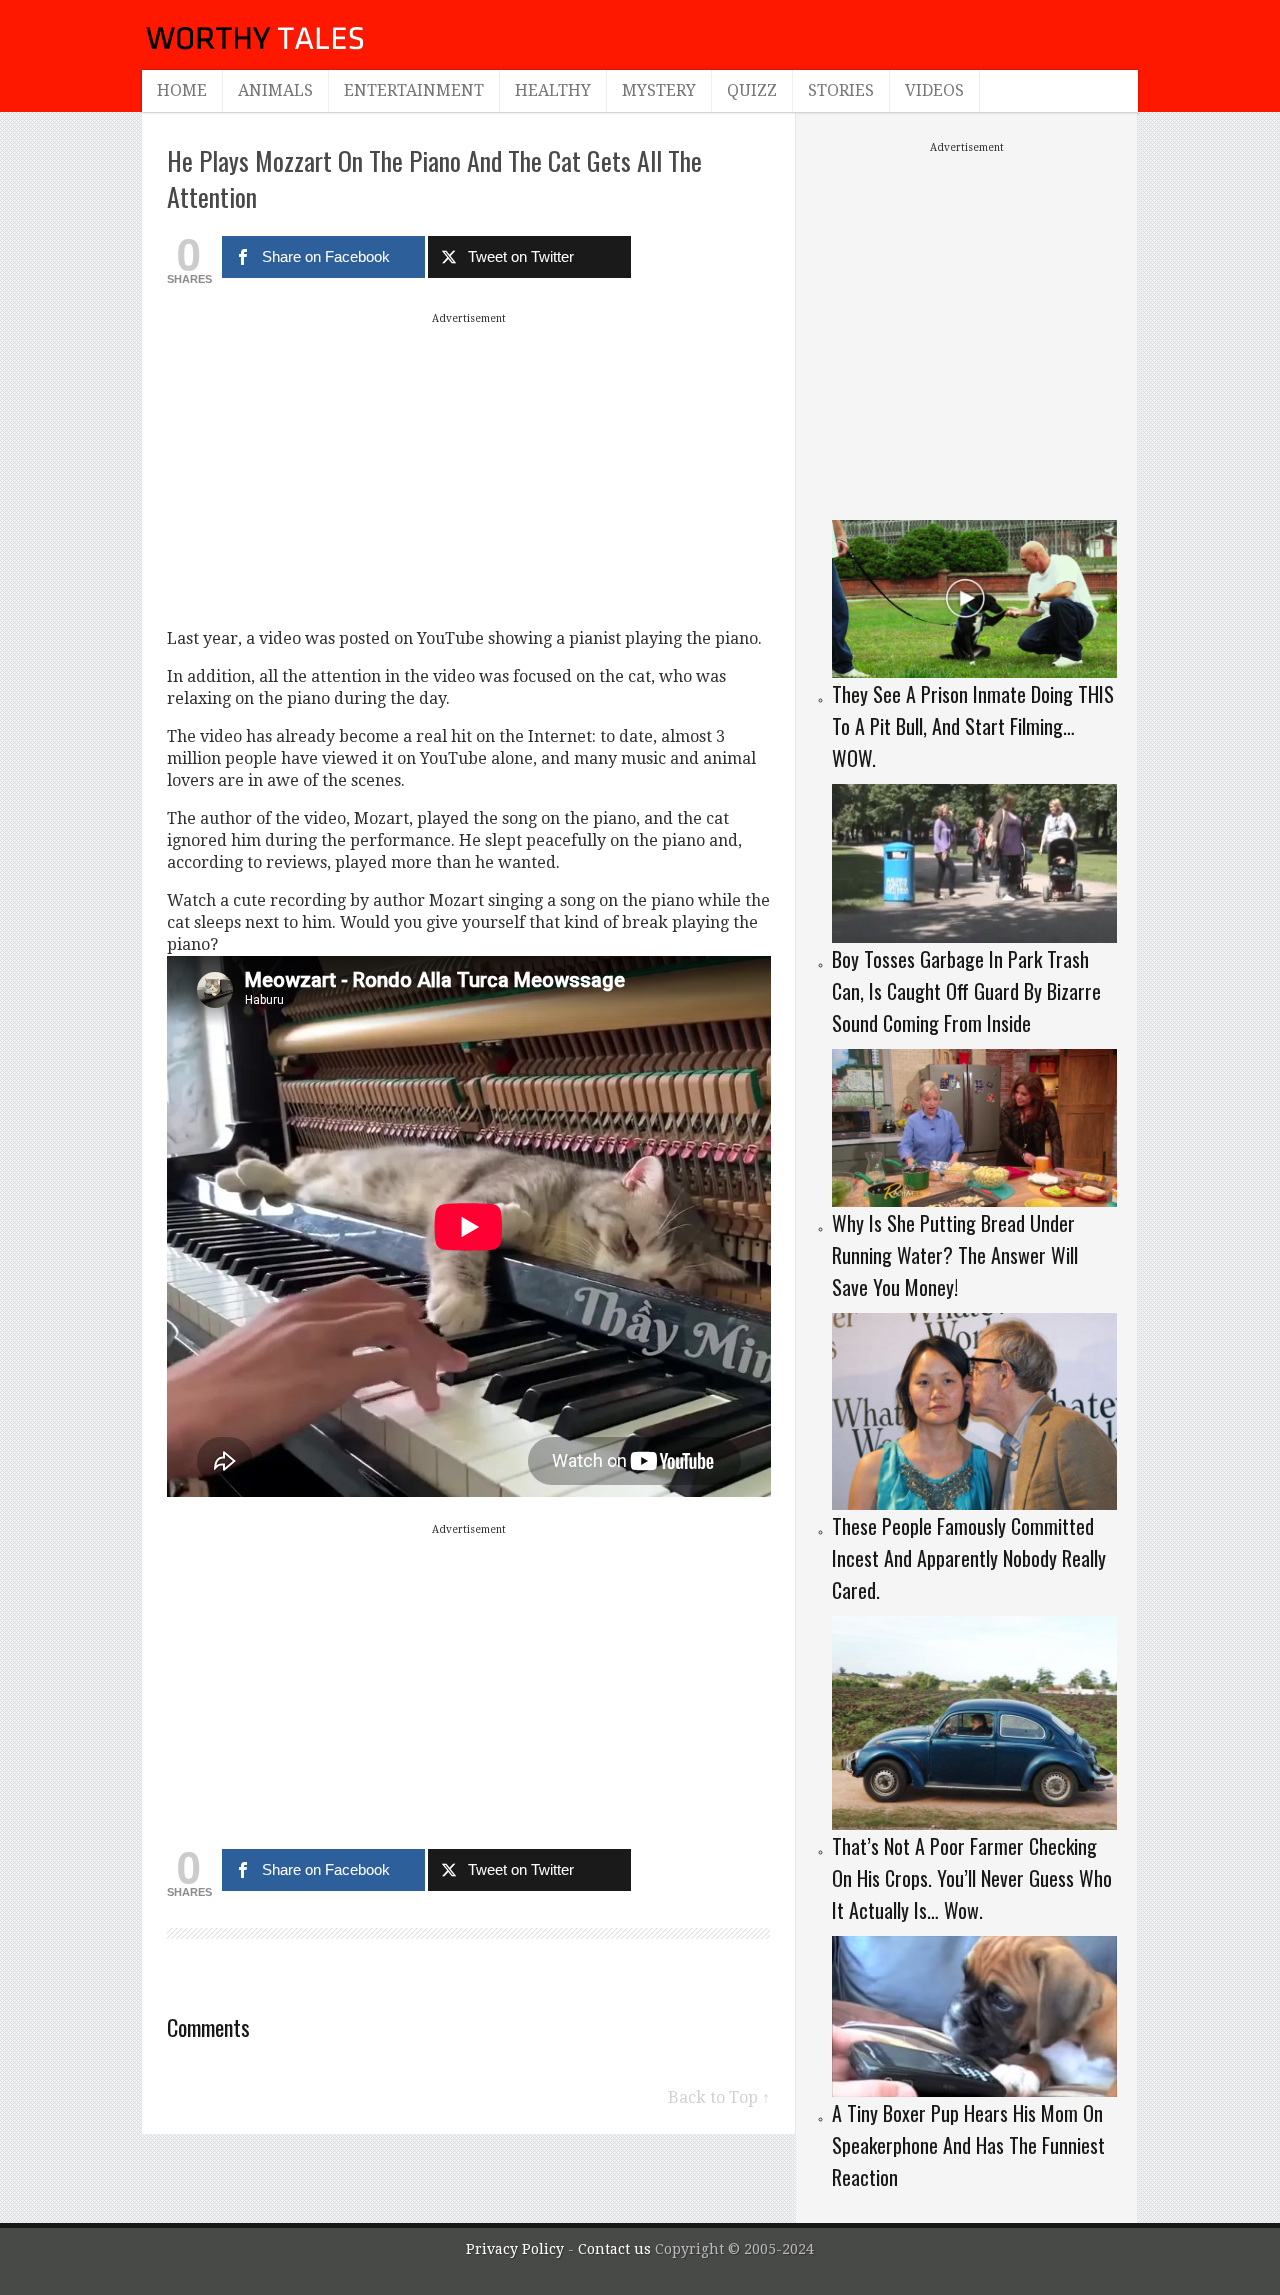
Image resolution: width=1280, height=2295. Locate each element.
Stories (841, 90)
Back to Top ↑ (719, 2097)
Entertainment (414, 90)
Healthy (553, 90)
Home (182, 90)
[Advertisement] (469, 470)
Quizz (752, 90)
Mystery (659, 90)
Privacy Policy (515, 2249)
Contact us (616, 2249)
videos (934, 90)
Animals (275, 90)
